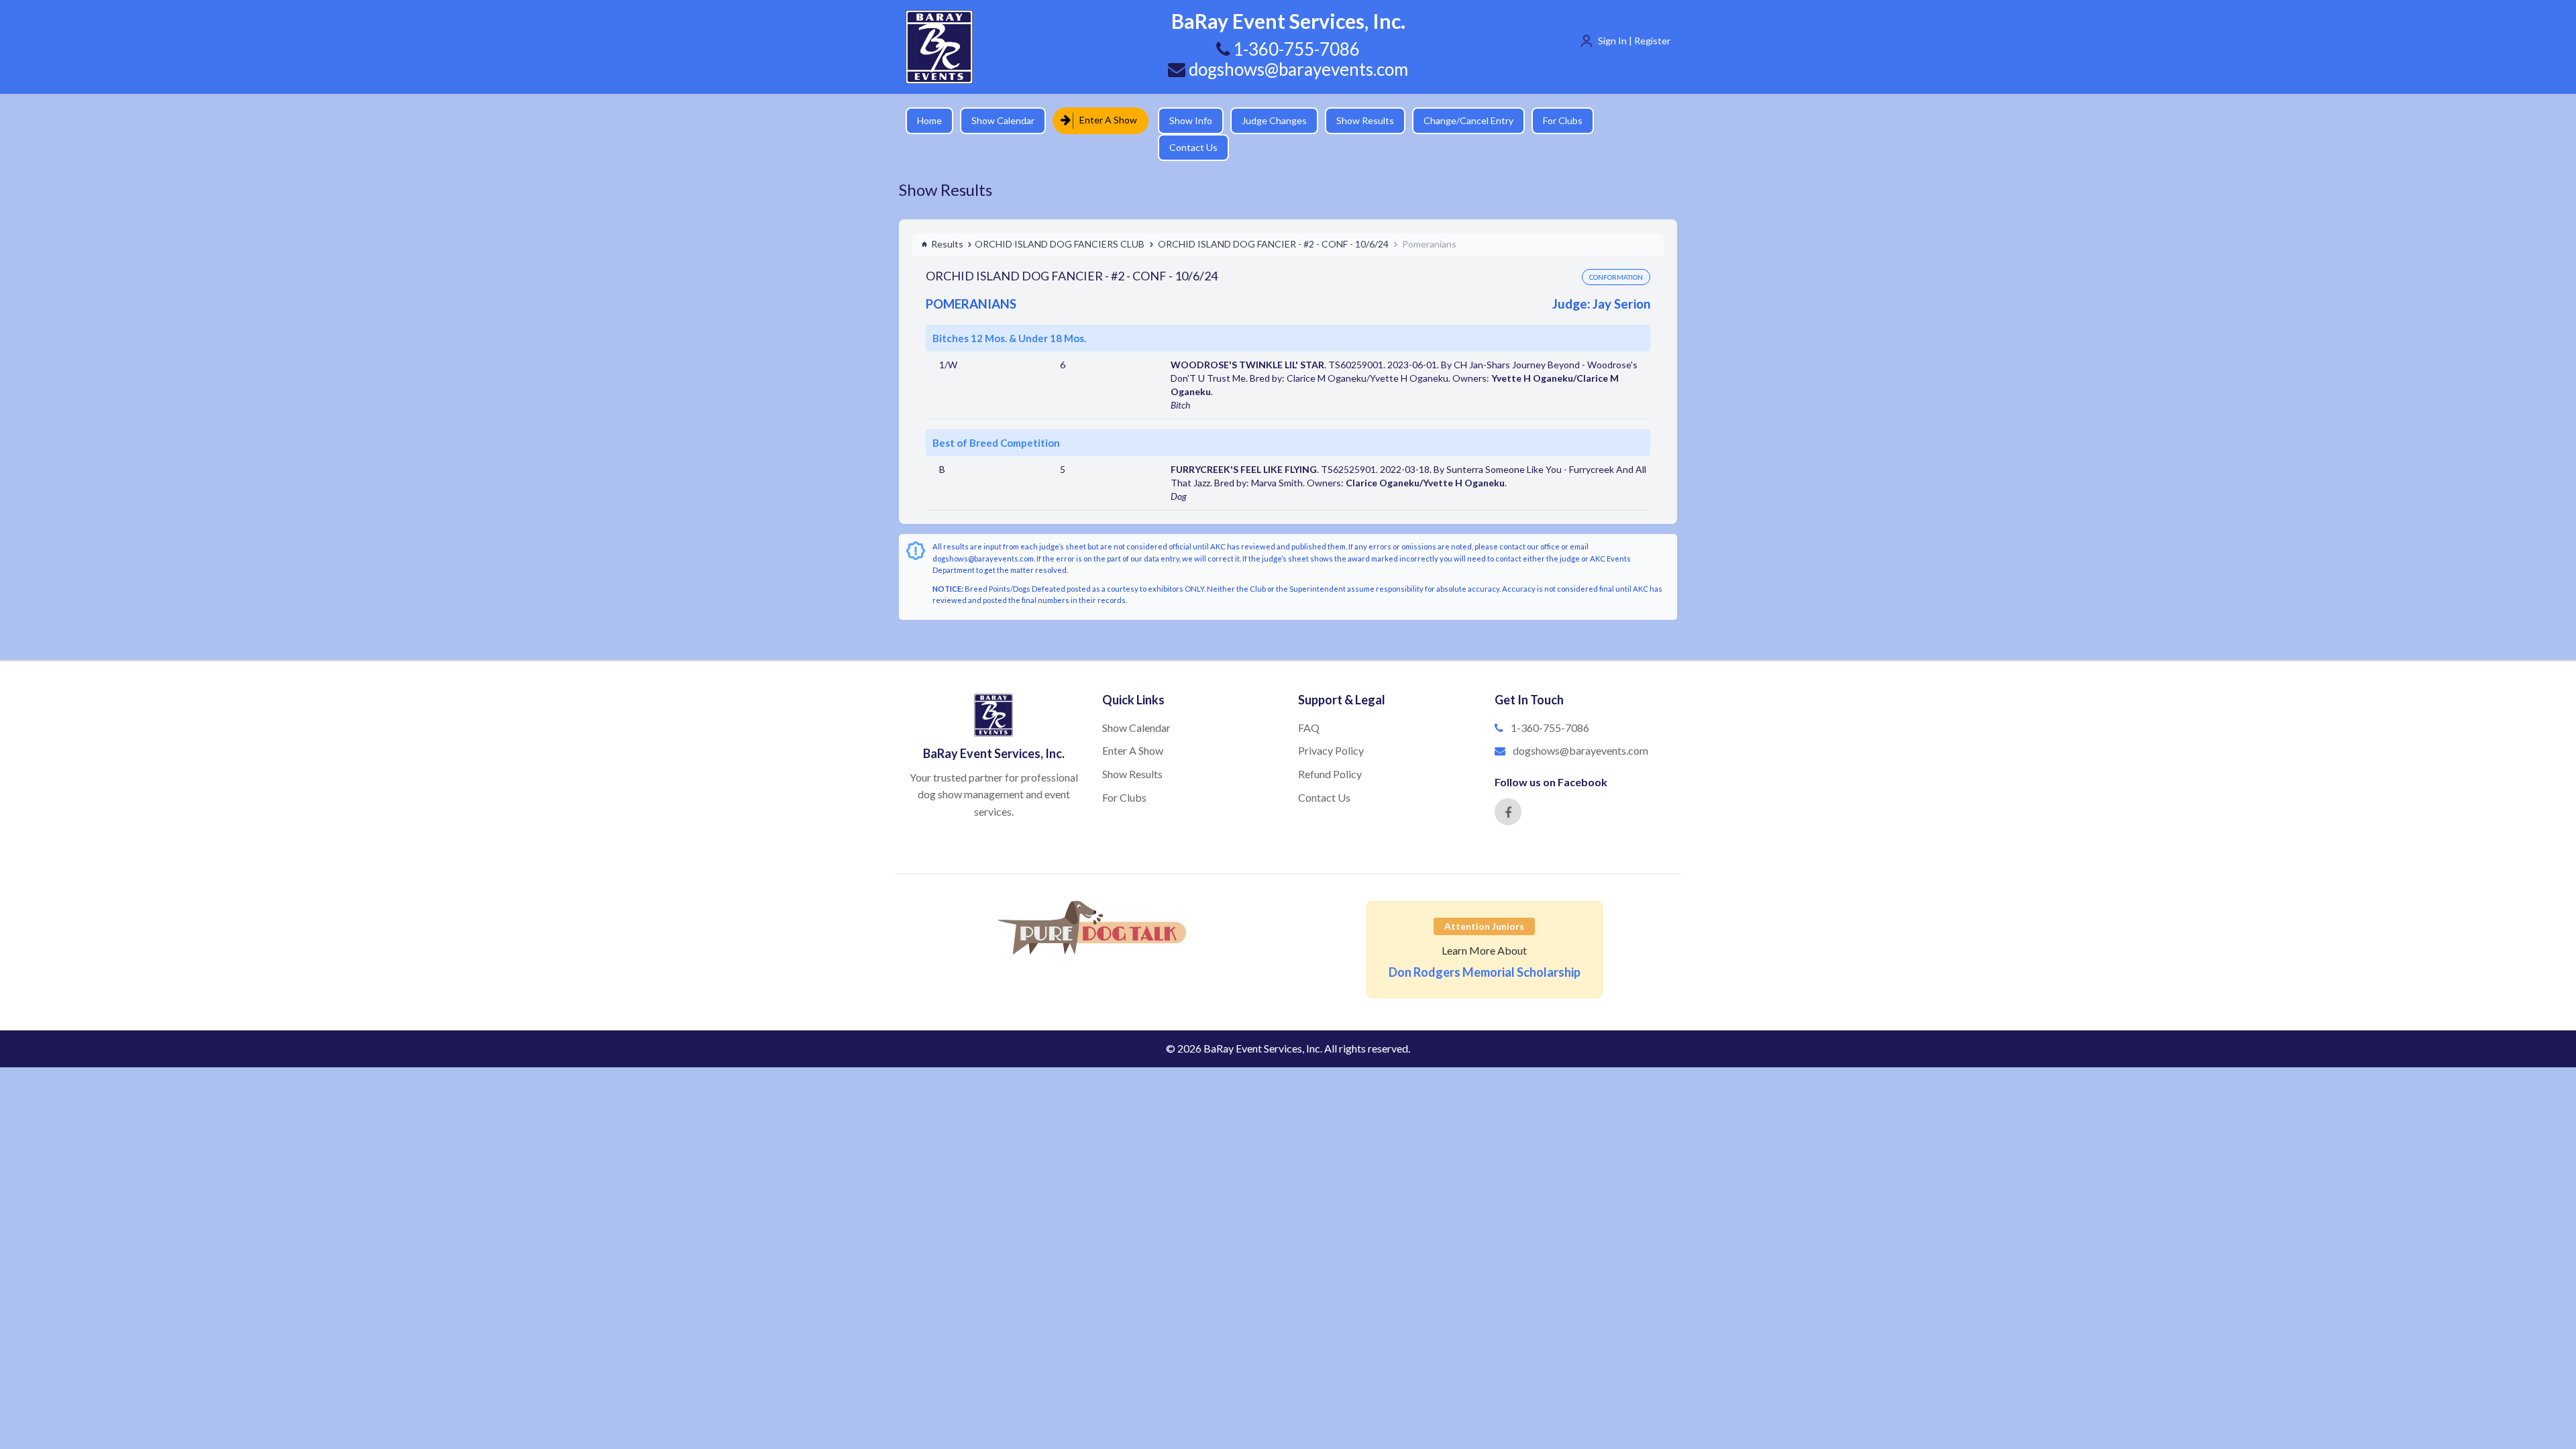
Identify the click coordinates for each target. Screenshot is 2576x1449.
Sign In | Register (1634, 41)
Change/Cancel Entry (1459, 120)
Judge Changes (1265, 120)
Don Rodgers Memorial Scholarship (1485, 949)
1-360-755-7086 (1550, 704)
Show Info (1181, 120)
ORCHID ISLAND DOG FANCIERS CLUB (1060, 220)
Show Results (1356, 120)
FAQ (1309, 704)
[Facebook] (1508, 788)
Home (929, 120)
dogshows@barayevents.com (1297, 69)
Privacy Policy (1331, 727)
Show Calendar (1003, 120)
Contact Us (1627, 120)
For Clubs (1553, 120)
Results (947, 220)
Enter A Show (1104, 120)
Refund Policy (1330, 750)
